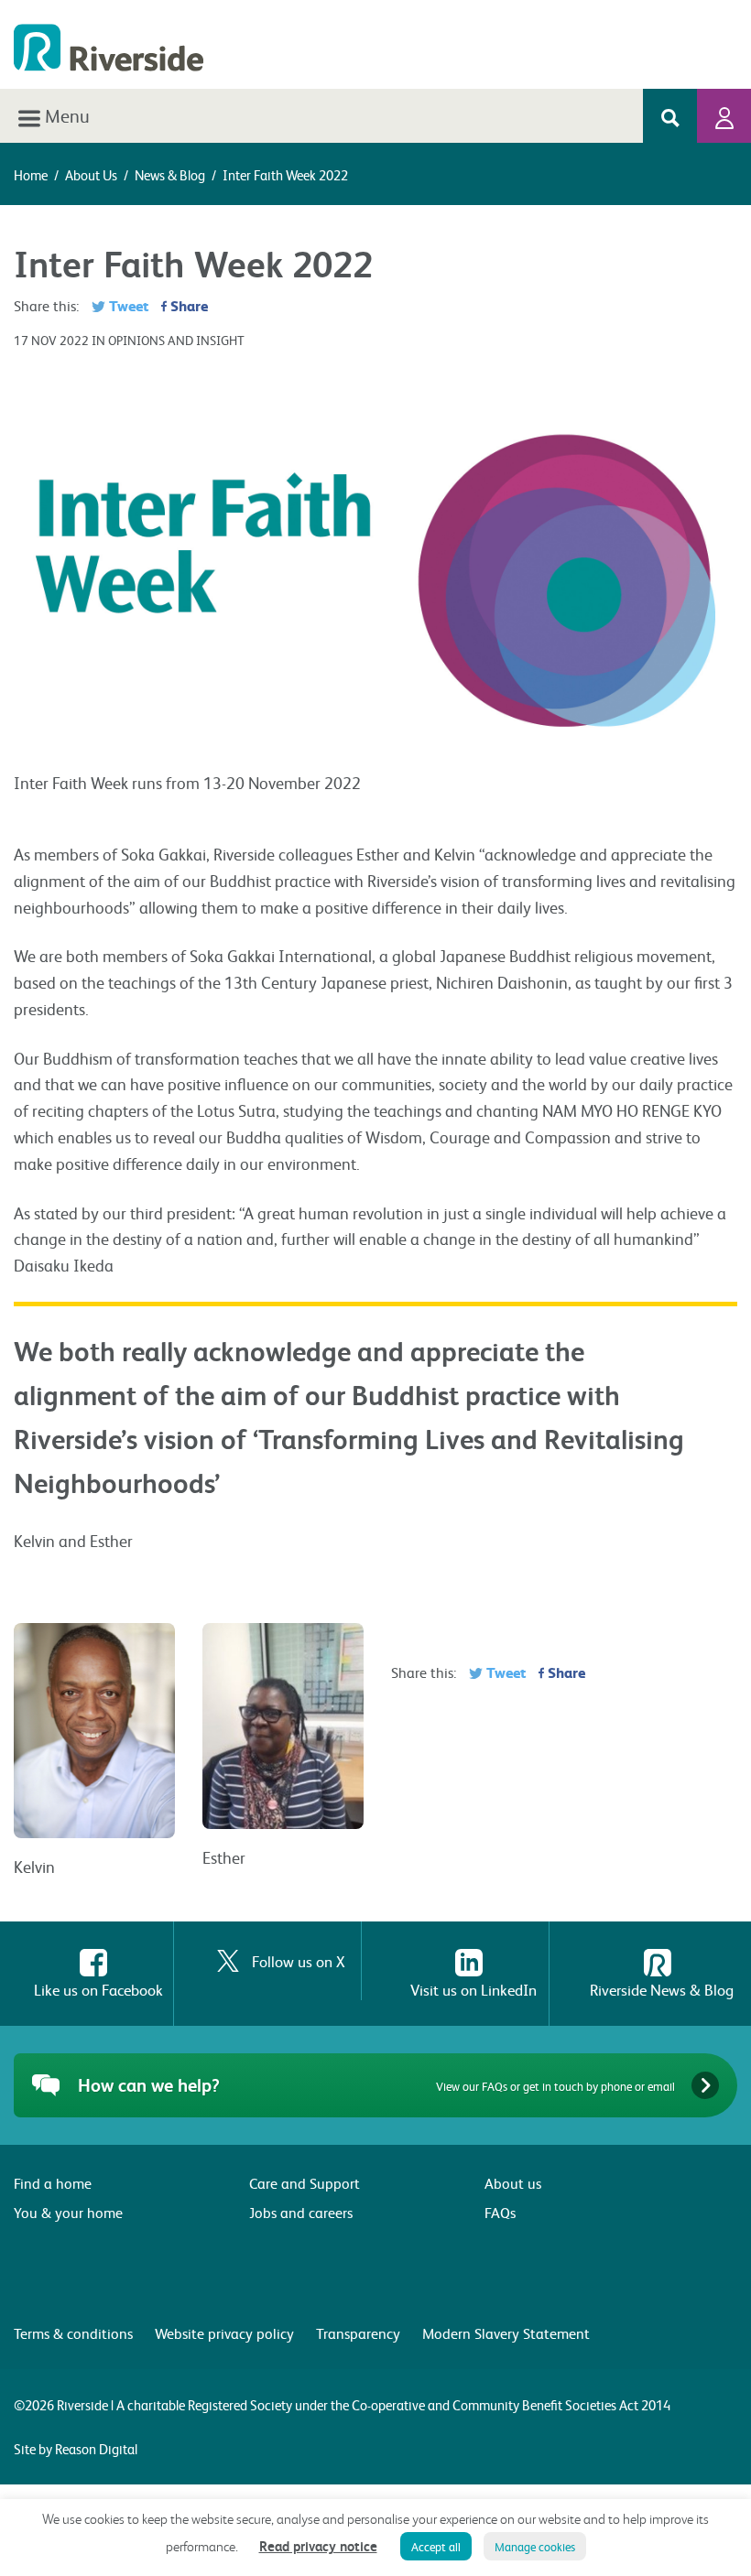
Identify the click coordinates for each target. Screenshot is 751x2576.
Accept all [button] (436, 2546)
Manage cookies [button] (535, 2546)
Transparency (358, 2333)
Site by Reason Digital (76, 2449)
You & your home (68, 2212)
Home (31, 175)
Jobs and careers (301, 2212)
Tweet (127, 305)
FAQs (500, 2212)
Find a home (53, 2183)
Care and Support (305, 2183)
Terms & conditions (73, 2333)
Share (187, 305)
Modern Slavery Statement (506, 2333)
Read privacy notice (318, 2546)
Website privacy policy (224, 2333)
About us (91, 175)
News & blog (170, 175)
